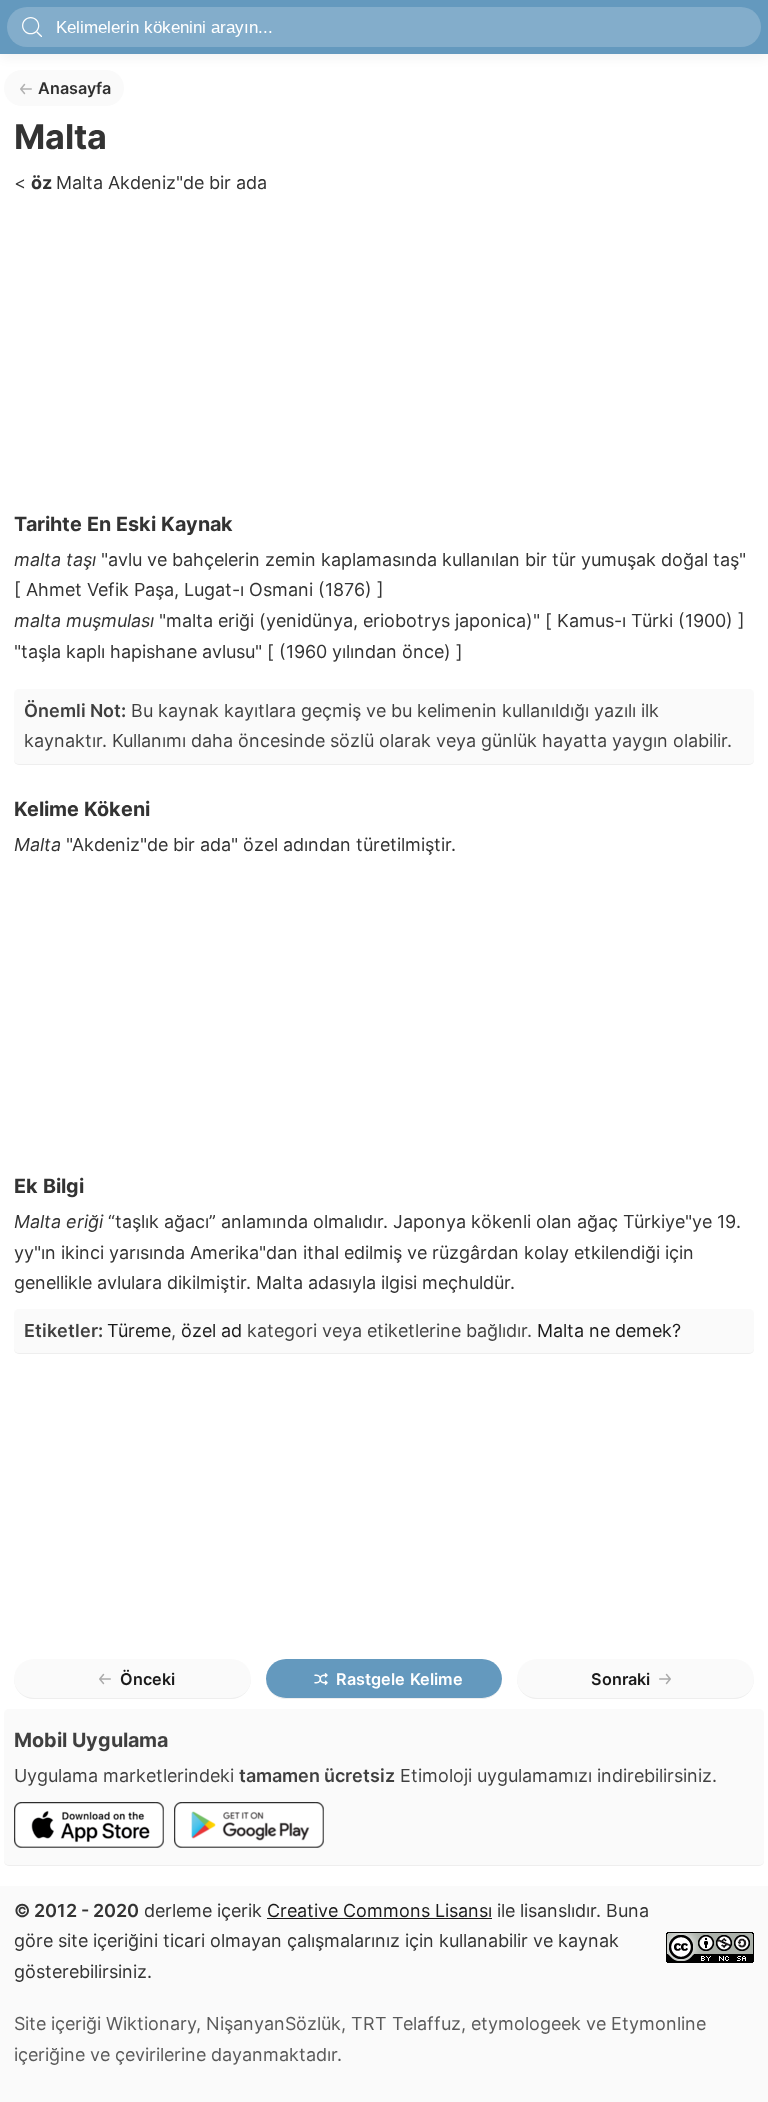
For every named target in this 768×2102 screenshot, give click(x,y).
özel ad (211, 1330)
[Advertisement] (384, 360)
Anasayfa (74, 88)
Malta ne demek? (609, 1330)
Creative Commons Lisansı (379, 1910)
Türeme (139, 1330)
